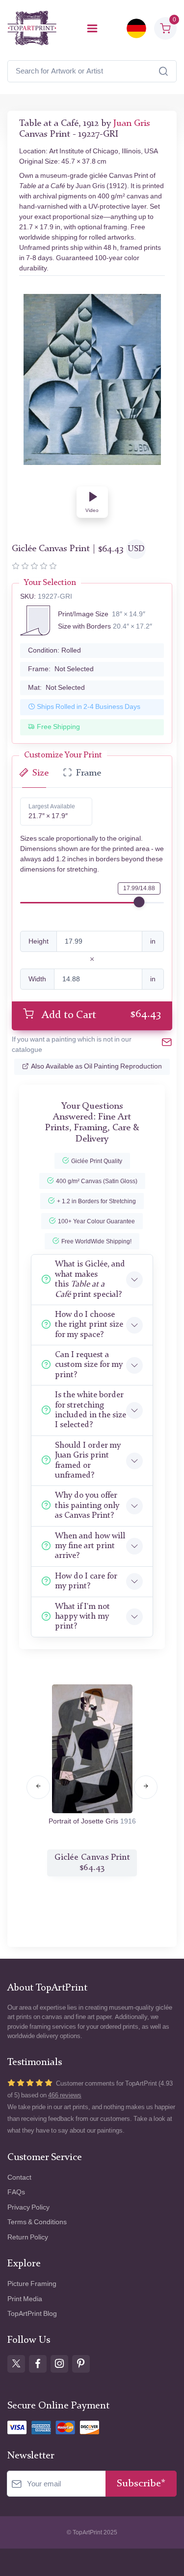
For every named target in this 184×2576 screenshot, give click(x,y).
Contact (19, 2177)
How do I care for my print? (86, 1581)
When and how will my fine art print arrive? (90, 1546)
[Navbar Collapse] (92, 28)
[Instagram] (59, 2364)
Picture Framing (32, 2284)
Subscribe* (141, 2484)
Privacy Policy (28, 2207)
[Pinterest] (81, 2364)
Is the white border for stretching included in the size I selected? (91, 1410)
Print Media (25, 2299)
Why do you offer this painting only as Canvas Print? (87, 1506)
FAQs (16, 2192)
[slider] (139, 902)
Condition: (54, 650)
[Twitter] (16, 2364)
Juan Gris (132, 124)
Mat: (56, 688)
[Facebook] (38, 2364)
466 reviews (65, 2095)
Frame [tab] (89, 773)
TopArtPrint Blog (32, 2314)
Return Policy (28, 2237)
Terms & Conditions (37, 2222)
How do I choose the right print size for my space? (89, 1325)
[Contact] (167, 1044)
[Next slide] (146, 1787)
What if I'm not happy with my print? (82, 1617)
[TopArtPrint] (32, 28)
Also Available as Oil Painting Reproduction (96, 1066)
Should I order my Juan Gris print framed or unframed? (88, 1460)
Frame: (61, 669)
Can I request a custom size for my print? (89, 1365)
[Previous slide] (38, 1787)
